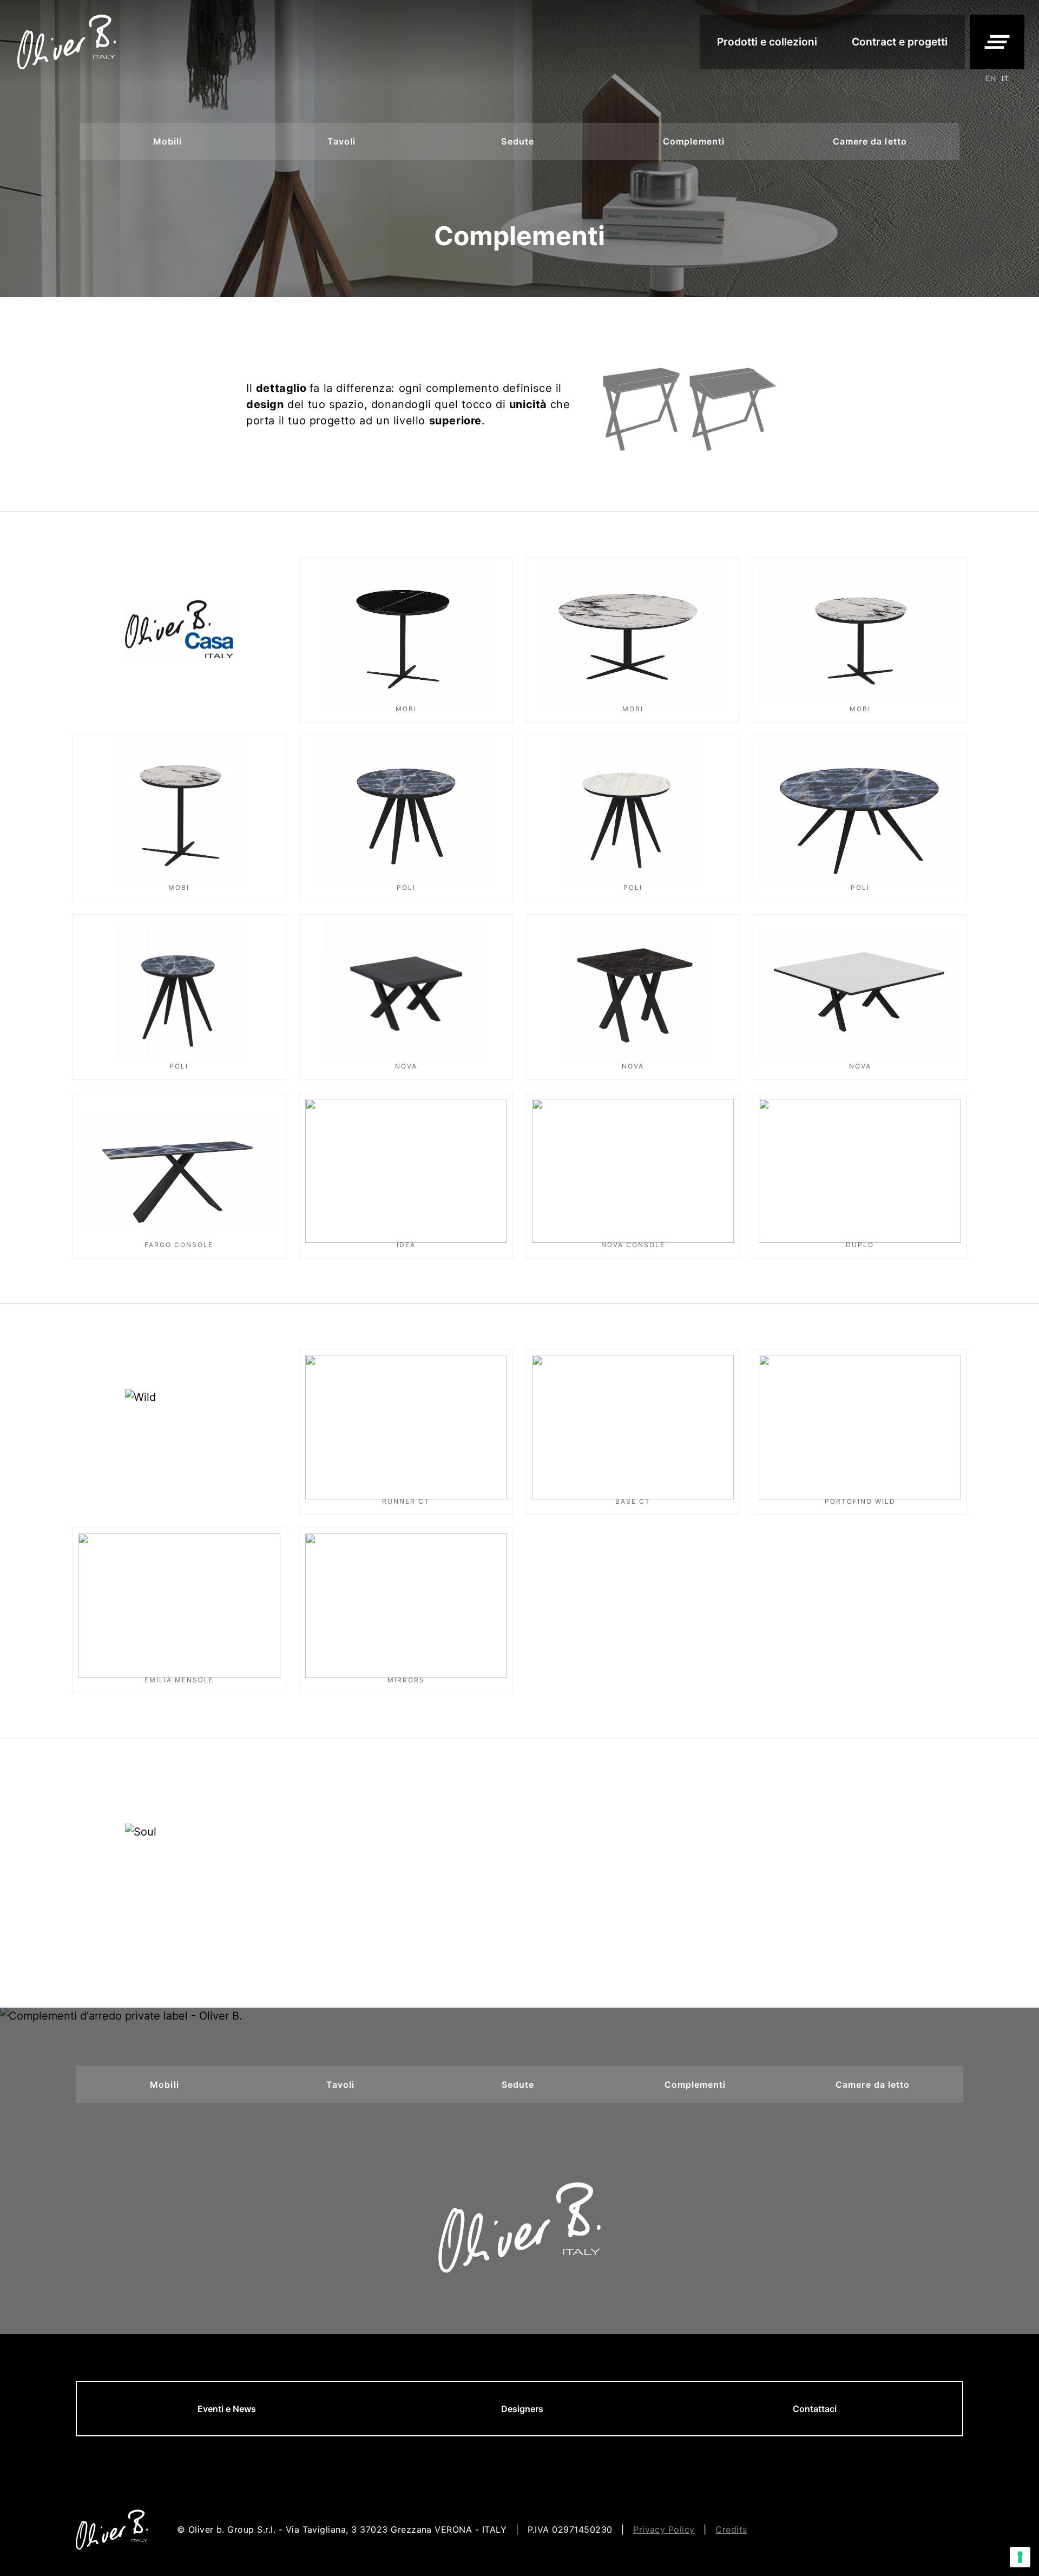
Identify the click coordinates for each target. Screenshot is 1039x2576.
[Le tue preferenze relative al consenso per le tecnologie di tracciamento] (1020, 2557)
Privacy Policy (664, 2529)
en (991, 78)
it (1005, 78)
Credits (731, 2529)
